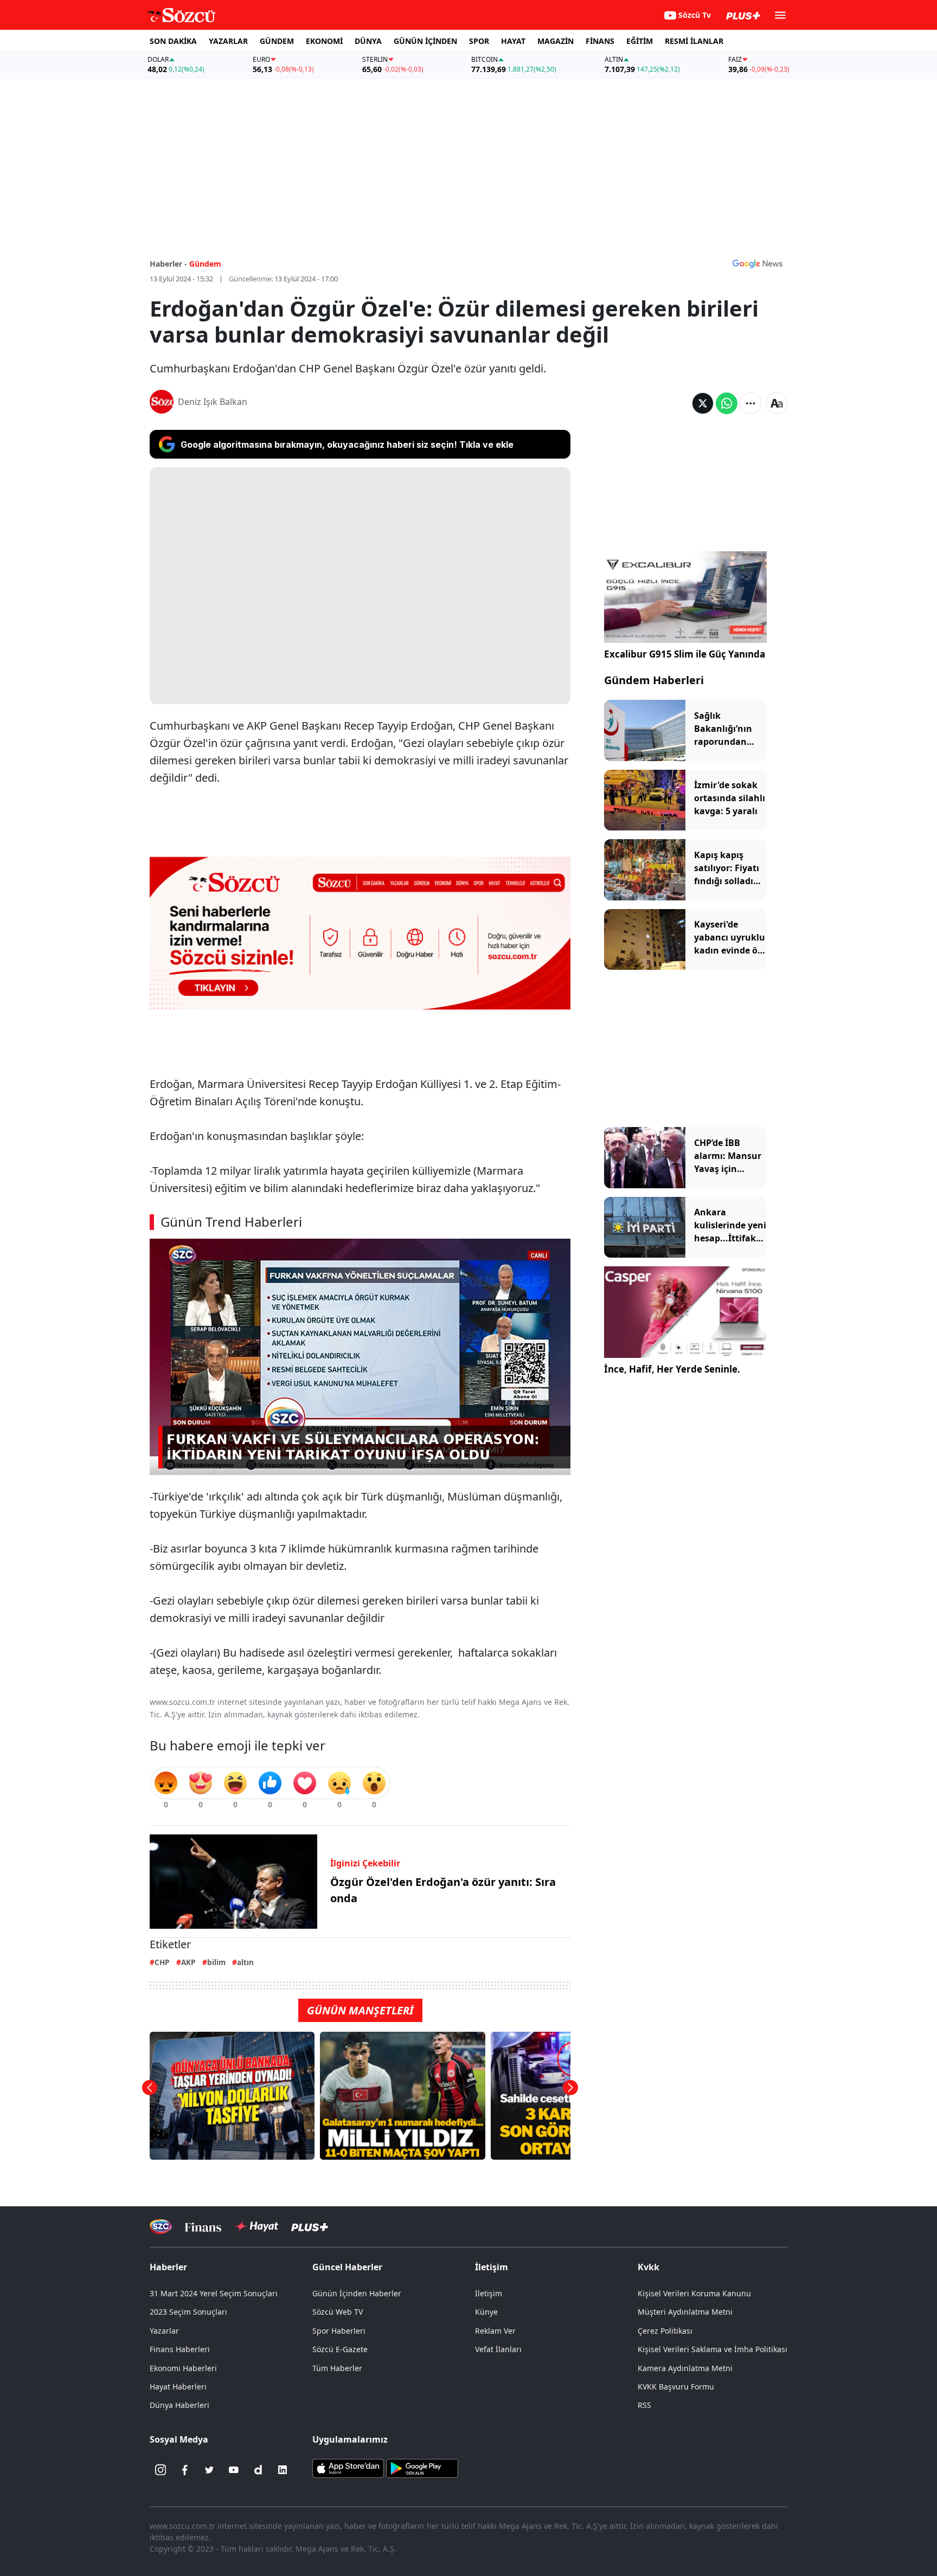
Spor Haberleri (339, 2331)
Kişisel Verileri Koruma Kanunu (694, 2293)
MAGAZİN (556, 41)
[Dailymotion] (258, 2470)
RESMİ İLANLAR (694, 41)
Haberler (168, 2267)
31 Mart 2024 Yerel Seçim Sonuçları (214, 2293)
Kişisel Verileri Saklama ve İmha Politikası (713, 2349)
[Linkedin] (283, 2470)
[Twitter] (209, 2470)
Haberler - (168, 264)
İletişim (489, 2293)
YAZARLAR (228, 41)
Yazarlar (164, 2331)
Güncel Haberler (347, 2267)
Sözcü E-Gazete (340, 2349)
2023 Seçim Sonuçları (188, 2312)
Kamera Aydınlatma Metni (685, 2368)
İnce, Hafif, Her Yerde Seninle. (672, 1369)
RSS (644, 2405)
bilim (216, 1962)
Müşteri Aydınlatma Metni (685, 2312)
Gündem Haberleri (654, 680)
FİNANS (600, 41)
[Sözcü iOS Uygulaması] (348, 2468)
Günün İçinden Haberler (357, 2293)
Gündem (205, 264)
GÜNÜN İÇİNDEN (425, 41)
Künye (486, 2312)
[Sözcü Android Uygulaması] (422, 2468)
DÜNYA (368, 41)
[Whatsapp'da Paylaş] (727, 403)
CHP (162, 1962)
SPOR (479, 41)
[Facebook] (185, 2470)
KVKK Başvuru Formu (676, 2387)
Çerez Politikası (665, 2331)
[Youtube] (234, 2470)
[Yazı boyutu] (776, 403)
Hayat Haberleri (178, 2387)
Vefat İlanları (498, 2349)
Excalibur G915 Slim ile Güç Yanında (685, 654)
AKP (188, 1962)
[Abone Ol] (758, 263)
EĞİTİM (640, 41)
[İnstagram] (161, 2470)
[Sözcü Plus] (310, 2227)
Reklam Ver (495, 2331)
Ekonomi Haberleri (183, 2368)
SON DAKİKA (173, 41)
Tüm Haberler (337, 2368)
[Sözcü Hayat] (256, 2226)
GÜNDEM (277, 41)
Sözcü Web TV (338, 2312)
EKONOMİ (324, 41)
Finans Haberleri (180, 2349)
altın (245, 1962)
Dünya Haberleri (179, 2405)
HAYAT (513, 41)
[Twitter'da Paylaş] (703, 403)
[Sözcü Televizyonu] (161, 2227)
